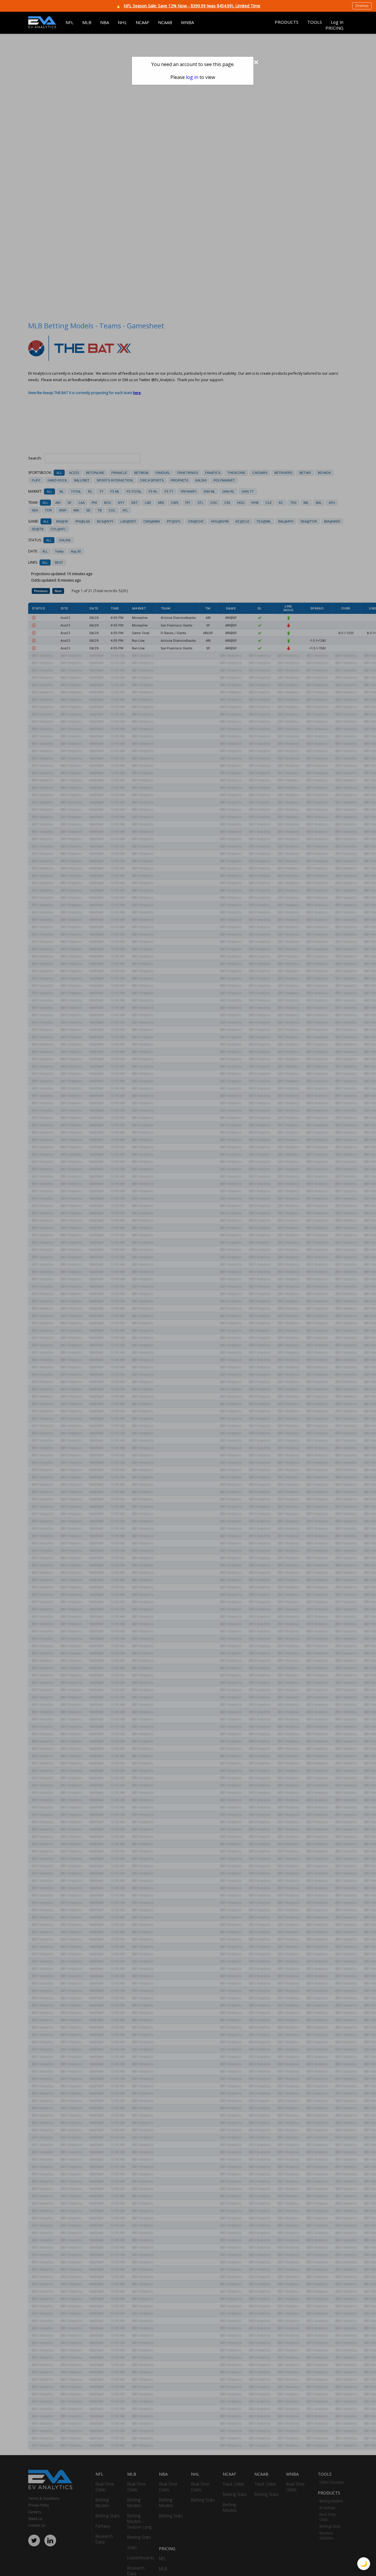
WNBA (187, 22)
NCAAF (142, 22)
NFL (69, 22)
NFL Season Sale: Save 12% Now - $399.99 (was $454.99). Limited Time (192, 6)
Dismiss (362, 6)
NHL (122, 22)
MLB (87, 22)
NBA (105, 22)
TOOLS (315, 22)
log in (192, 77)
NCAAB (165, 22)
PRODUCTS (287, 22)
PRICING (334, 28)
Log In (337, 22)
